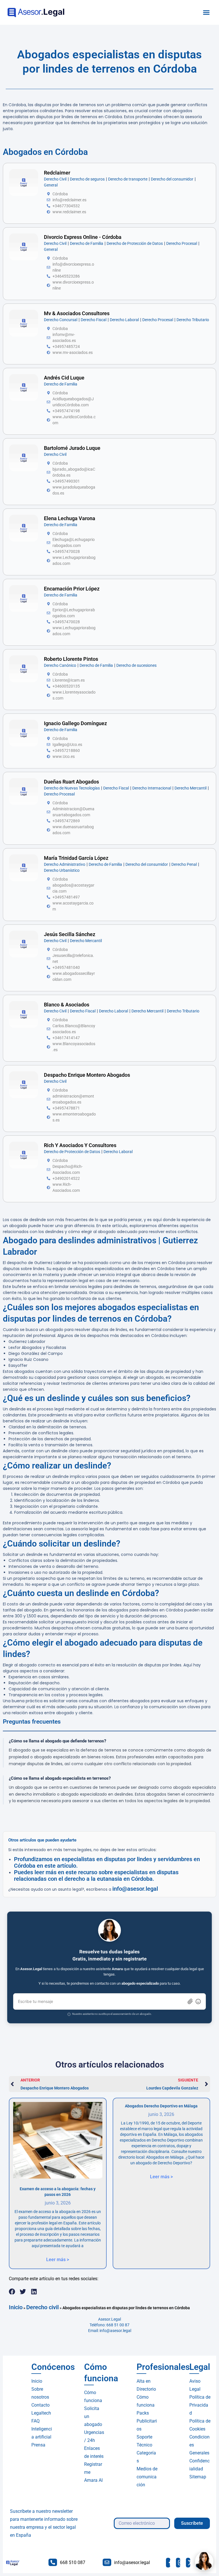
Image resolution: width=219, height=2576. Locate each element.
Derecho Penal (184, 864)
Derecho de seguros (87, 179)
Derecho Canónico (60, 665)
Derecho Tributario (193, 320)
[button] (206, 13)
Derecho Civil (55, 179)
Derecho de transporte (128, 179)
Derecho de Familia (87, 243)
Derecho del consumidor (172, 179)
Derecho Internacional (152, 788)
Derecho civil (42, 2307)
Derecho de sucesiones (136, 665)
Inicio (16, 2307)
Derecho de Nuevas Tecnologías (72, 788)
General (51, 185)
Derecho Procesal (182, 243)
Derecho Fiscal (94, 320)
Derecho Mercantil (190, 788)
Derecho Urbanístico (62, 870)
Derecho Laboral (124, 320)
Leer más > (58, 2260)
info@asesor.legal (135, 1889)
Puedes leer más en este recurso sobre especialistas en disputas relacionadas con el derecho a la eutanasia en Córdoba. (96, 1875)
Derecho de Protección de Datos (135, 243)
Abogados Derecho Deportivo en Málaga (161, 2106)
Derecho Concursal (61, 320)
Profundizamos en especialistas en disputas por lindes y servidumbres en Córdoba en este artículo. (107, 1862)
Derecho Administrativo (65, 864)
